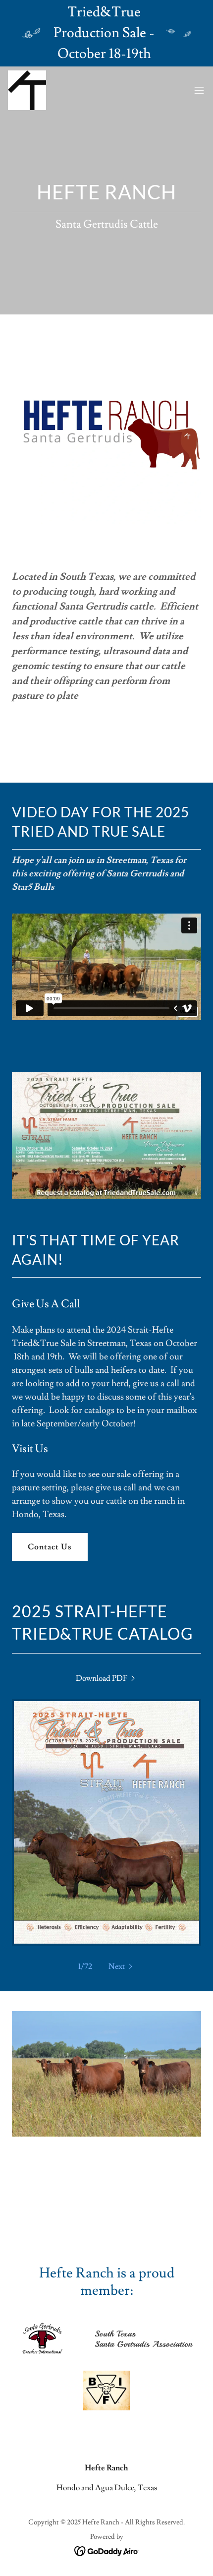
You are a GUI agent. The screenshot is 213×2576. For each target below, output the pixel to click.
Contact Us (50, 1547)
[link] (27, 90)
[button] (199, 90)
